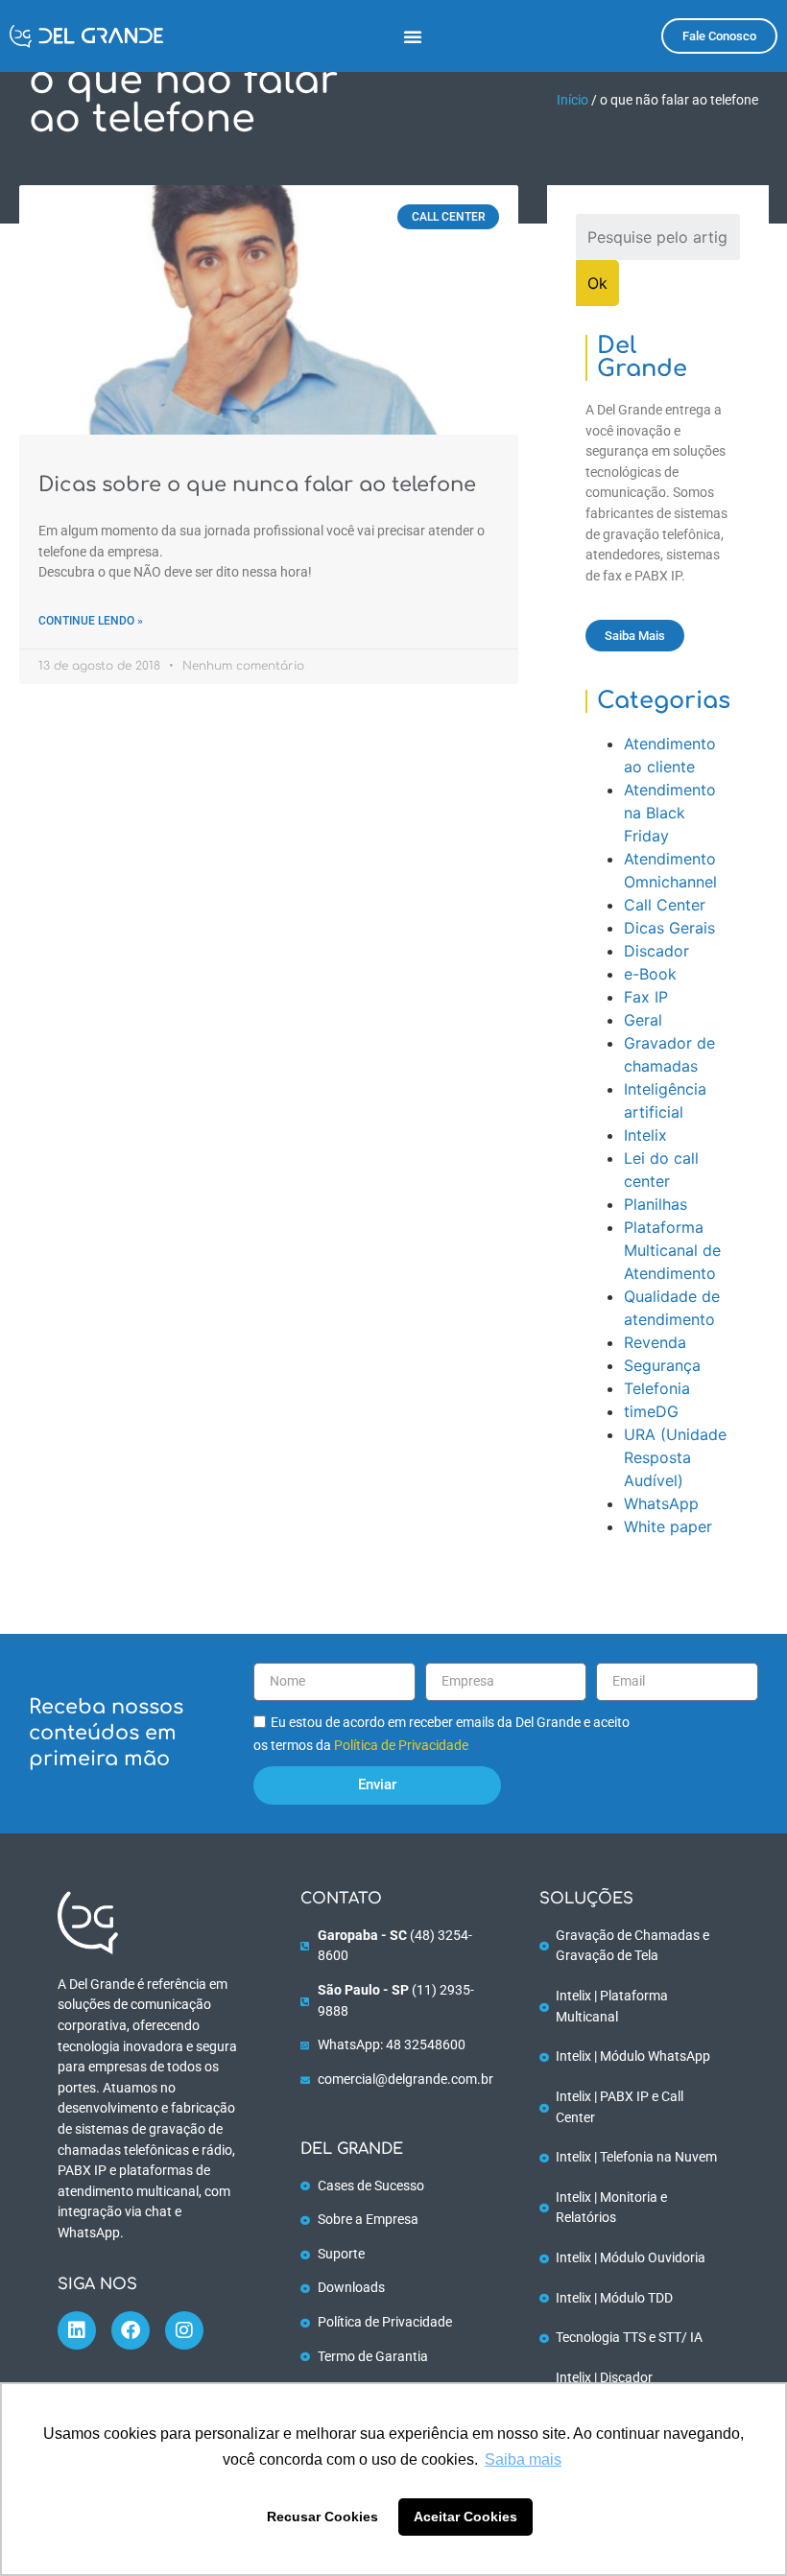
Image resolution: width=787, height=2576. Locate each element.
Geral (643, 1020)
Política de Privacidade (401, 1746)
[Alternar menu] (413, 36)
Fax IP (646, 997)
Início (572, 100)
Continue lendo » (91, 621)
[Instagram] (184, 2330)
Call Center (665, 905)
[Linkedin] (77, 2330)
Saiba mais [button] (523, 2459)
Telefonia (657, 1388)
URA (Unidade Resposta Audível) (675, 1457)
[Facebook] (131, 2330)
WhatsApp (661, 1503)
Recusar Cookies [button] (322, 2517)
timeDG (651, 1411)
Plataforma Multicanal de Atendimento (672, 1250)
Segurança (662, 1365)
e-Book (650, 974)
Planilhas (656, 1204)
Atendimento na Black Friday (670, 813)
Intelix (645, 1135)
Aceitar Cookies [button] (465, 2517)
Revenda (655, 1342)
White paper (668, 1526)
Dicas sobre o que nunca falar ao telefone (257, 484)
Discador (656, 951)
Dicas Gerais (669, 928)
